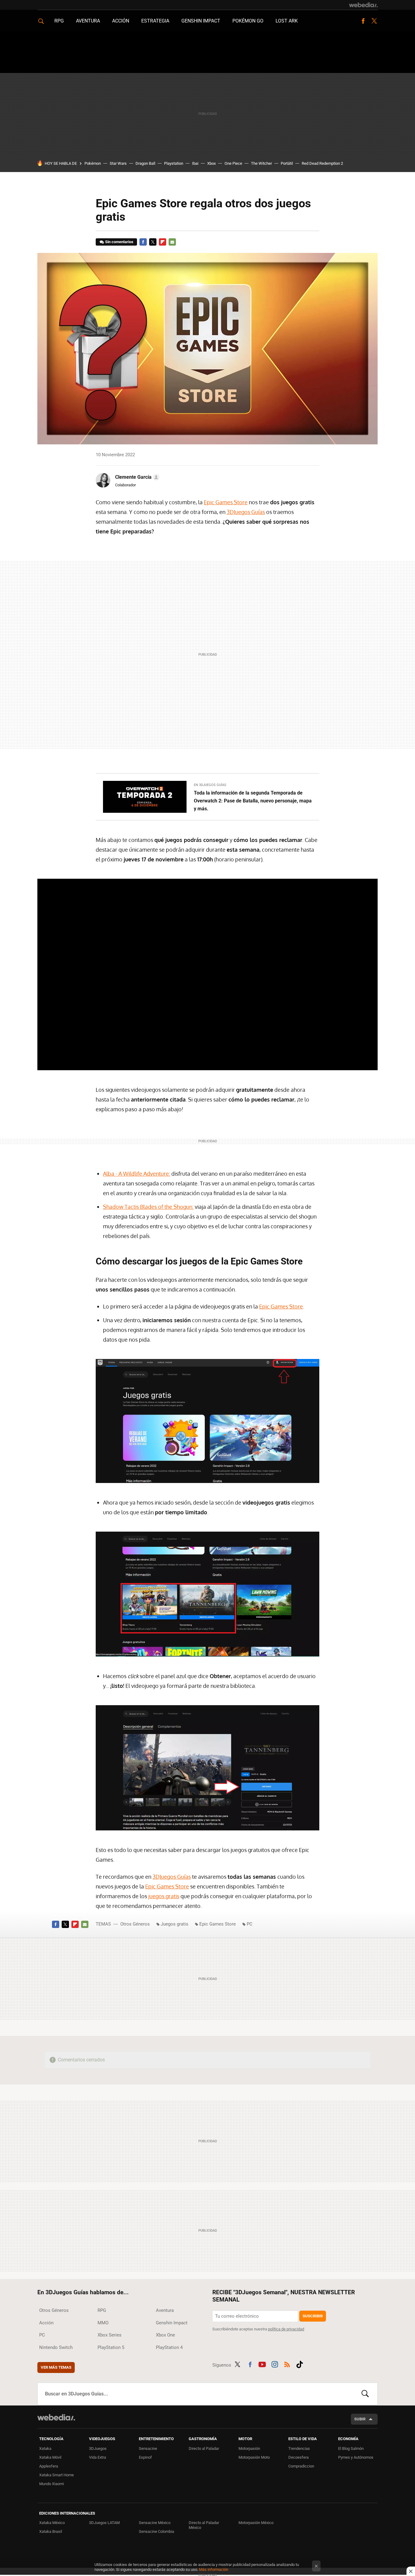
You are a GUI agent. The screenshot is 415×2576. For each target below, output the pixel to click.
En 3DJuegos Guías (210, 785)
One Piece (233, 163)
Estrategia (155, 21)
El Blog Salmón (351, 2448)
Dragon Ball (145, 163)
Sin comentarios (119, 242)
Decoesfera (298, 2457)
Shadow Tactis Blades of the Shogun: (148, 1207)
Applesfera (49, 2466)
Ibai (195, 163)
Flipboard (163, 242)
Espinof (145, 2457)
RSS (287, 2364)
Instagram (275, 2364)
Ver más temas (56, 2367)
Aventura (88, 21)
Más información (214, 2569)
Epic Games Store (226, 502)
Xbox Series (110, 2335)
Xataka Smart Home (57, 2475)
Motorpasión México (256, 2523)
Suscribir (313, 2316)
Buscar (365, 2394)
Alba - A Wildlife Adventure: (137, 1174)
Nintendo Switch (56, 2347)
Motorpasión (249, 2448)
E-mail (172, 242)
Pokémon (93, 163)
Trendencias (299, 2448)
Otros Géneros (135, 1924)
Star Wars (118, 163)
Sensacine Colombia (156, 2531)
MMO (103, 2323)
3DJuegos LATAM (104, 2523)
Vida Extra (98, 2457)
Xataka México (52, 2523)
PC (250, 1924)
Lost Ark (287, 21)
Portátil (287, 163)
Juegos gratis (175, 1924)
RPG (59, 21)
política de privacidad (286, 2329)
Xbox (211, 163)
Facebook (363, 21)
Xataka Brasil (51, 2531)
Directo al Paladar (204, 2448)
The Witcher (261, 163)
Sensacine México (155, 2523)
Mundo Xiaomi (51, 2484)
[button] (136, 477)
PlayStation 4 (169, 2347)
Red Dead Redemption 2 (322, 163)
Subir (360, 2419)
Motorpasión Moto (254, 2457)
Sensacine (148, 2448)
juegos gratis (164, 1896)
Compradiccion (301, 2466)
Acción (121, 21)
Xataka (45, 2448)
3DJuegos (98, 2448)
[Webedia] (363, 5)
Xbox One (165, 2335)
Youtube (262, 2364)
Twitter (374, 21)
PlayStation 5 (111, 2347)
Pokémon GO (248, 21)
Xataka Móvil (50, 2457)
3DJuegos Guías (246, 512)
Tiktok (300, 2364)
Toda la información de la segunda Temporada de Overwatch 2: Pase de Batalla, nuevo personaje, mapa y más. (253, 801)
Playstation (174, 163)
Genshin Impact (201, 21)
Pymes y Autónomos (356, 2457)
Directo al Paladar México (204, 2525)
